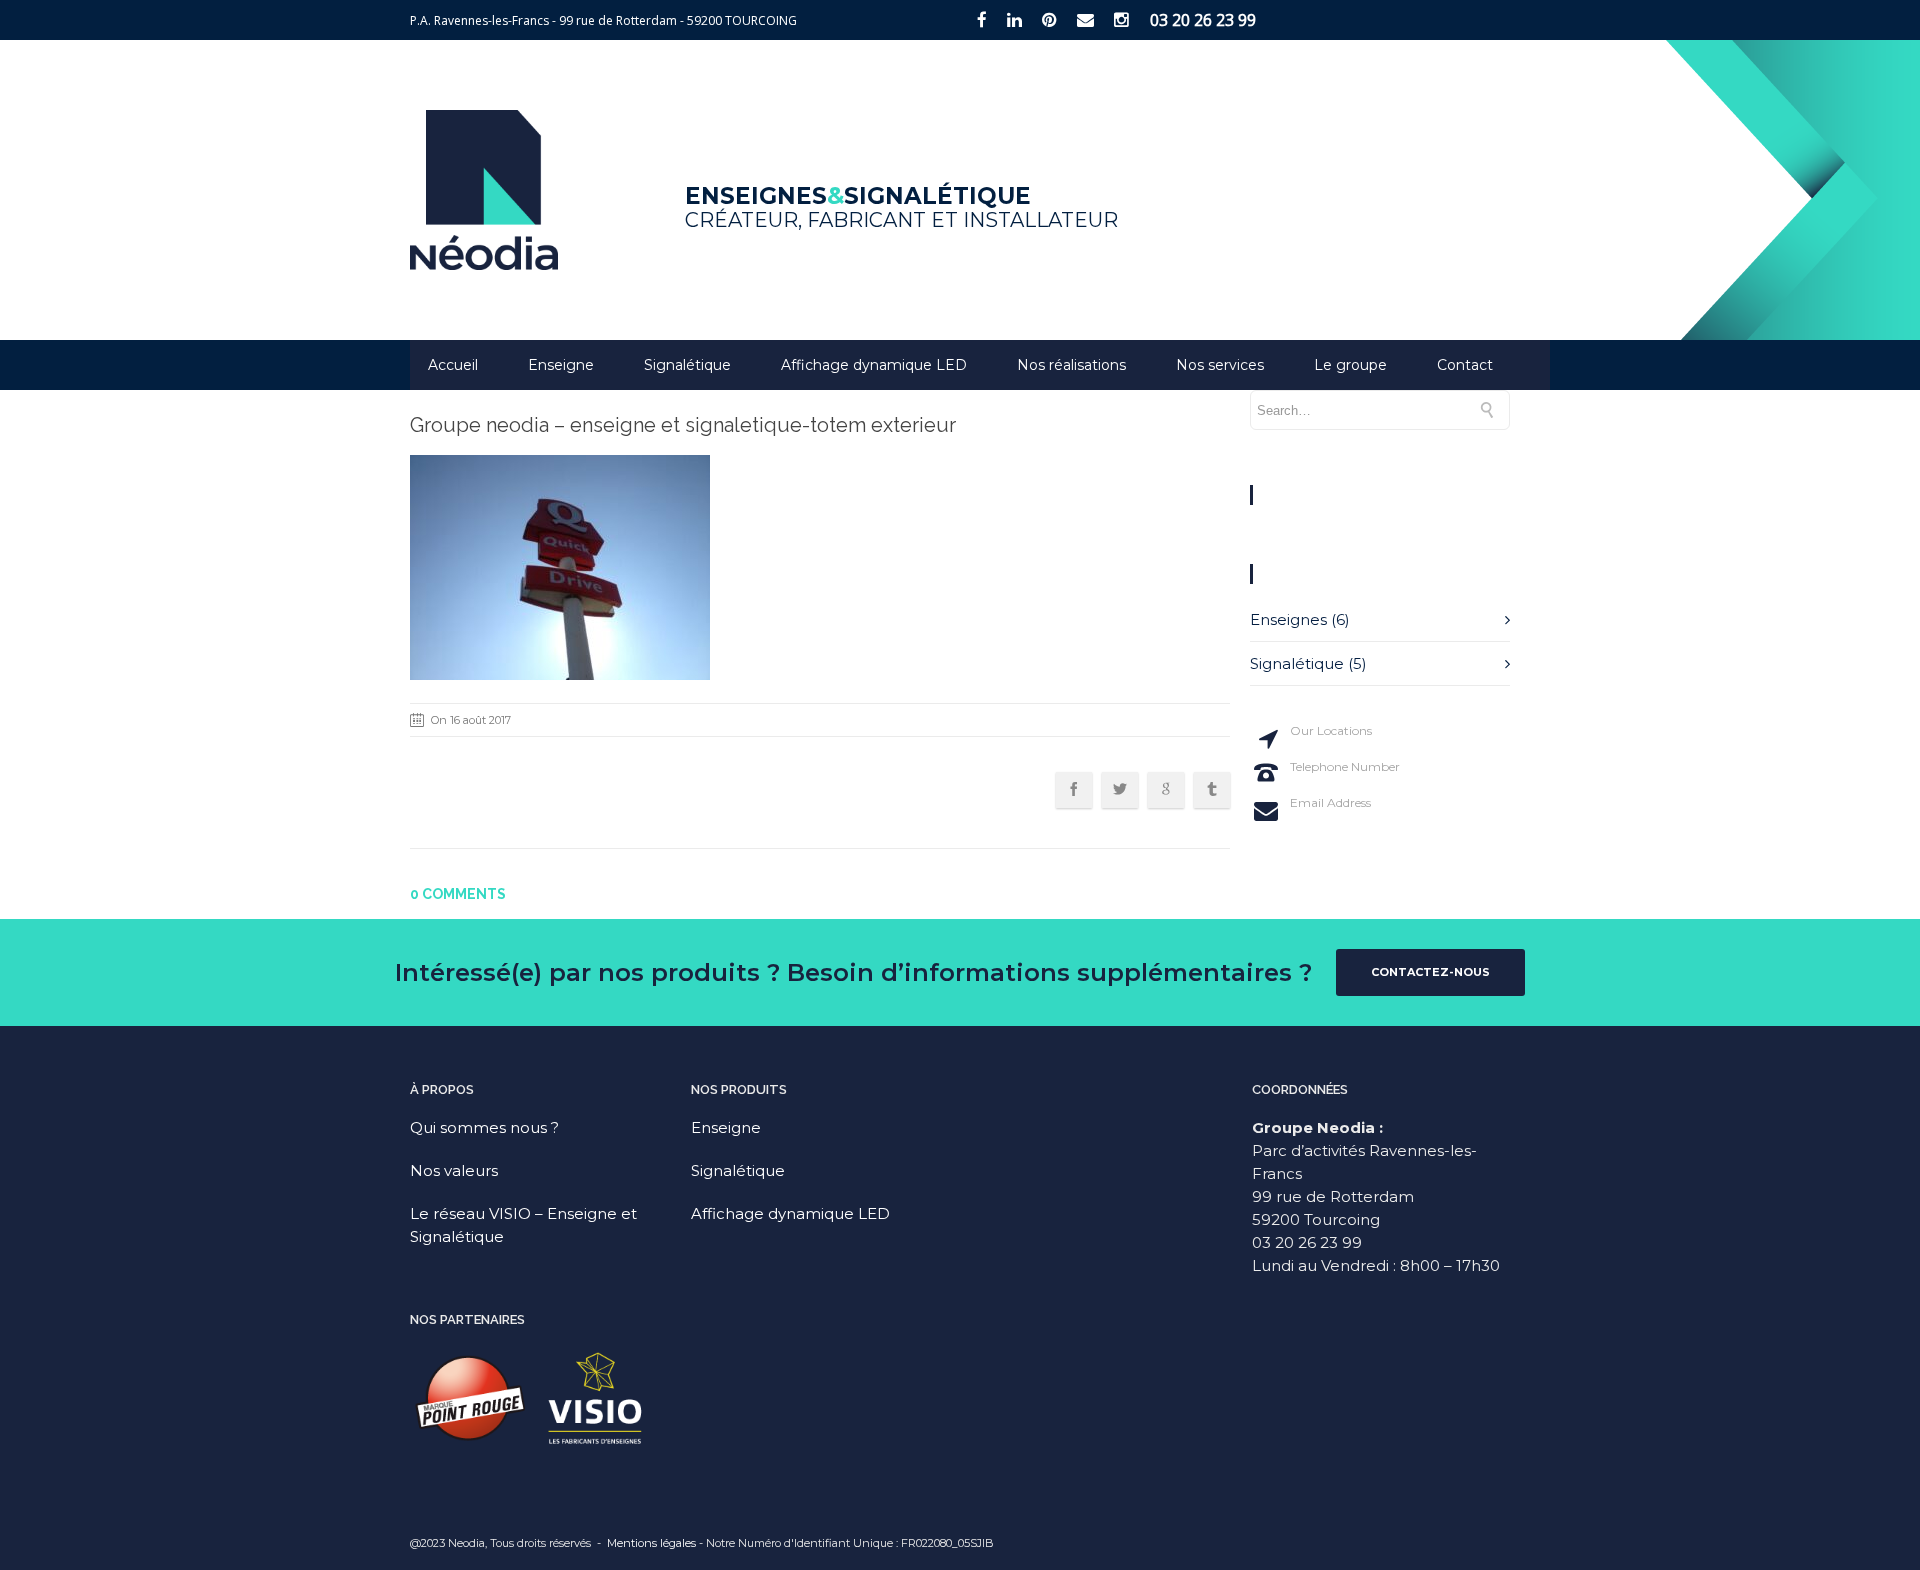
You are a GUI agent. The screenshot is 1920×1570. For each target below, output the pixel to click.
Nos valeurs (454, 1170)
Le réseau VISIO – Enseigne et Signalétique (523, 1225)
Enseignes (1288, 619)
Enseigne (561, 365)
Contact (1465, 365)
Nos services (1220, 365)
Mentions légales (651, 1543)
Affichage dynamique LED (874, 365)
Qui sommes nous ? (484, 1127)
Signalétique (687, 365)
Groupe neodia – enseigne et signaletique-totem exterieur (683, 425)
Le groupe (1350, 365)
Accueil (453, 365)
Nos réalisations (1071, 365)
